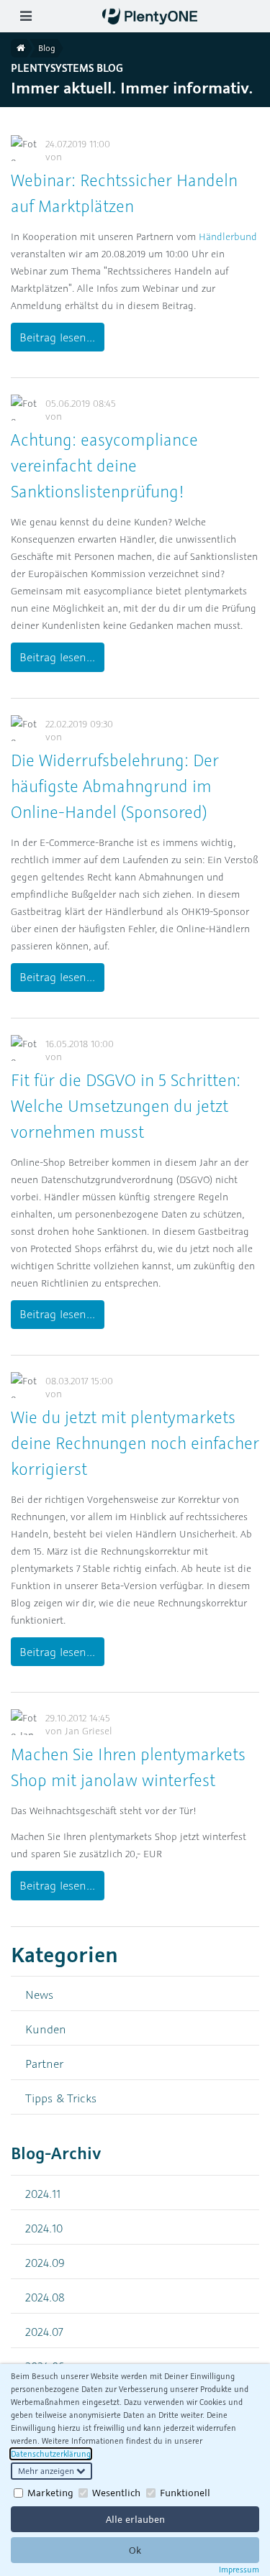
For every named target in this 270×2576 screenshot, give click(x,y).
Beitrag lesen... (57, 337)
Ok (135, 2550)
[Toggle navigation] (26, 16)
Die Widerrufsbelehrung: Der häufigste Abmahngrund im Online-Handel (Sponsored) (115, 786)
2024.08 (45, 2297)
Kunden (46, 2029)
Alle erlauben (135, 2519)
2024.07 (44, 2331)
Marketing (50, 2493)
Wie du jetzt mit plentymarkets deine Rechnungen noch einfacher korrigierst (135, 1443)
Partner (44, 2063)
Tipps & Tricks (61, 2098)
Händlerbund (228, 236)
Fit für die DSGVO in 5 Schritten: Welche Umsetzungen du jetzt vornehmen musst (126, 1106)
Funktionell (185, 2493)
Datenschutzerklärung (51, 2454)
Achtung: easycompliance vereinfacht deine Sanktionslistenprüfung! (104, 465)
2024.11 (43, 2193)
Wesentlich (116, 2493)
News (39, 1994)
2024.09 (45, 2262)
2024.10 (44, 2228)
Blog (47, 48)
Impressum (239, 2570)
